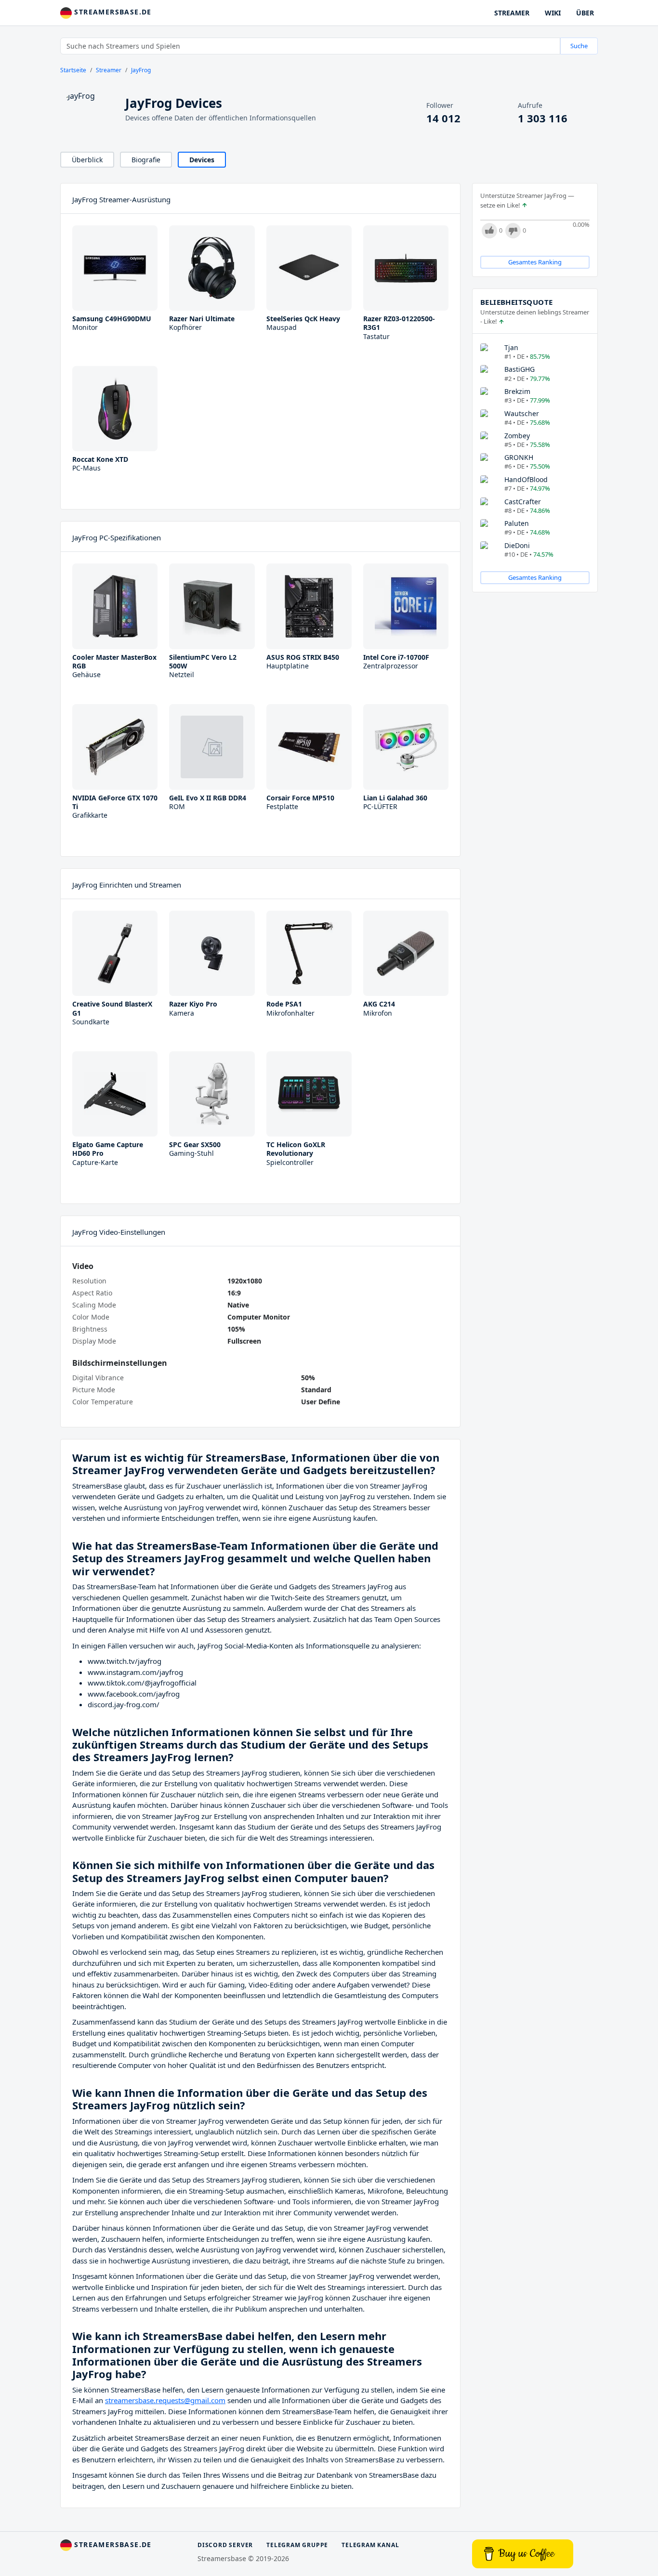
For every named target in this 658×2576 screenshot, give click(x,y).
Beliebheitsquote (516, 302)
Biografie (146, 160)
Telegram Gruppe (297, 2545)
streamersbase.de (112, 12)
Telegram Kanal (370, 2545)
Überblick (87, 160)
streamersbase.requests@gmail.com (165, 2400)
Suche (579, 46)
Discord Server (225, 2545)
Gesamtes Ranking (535, 262)
